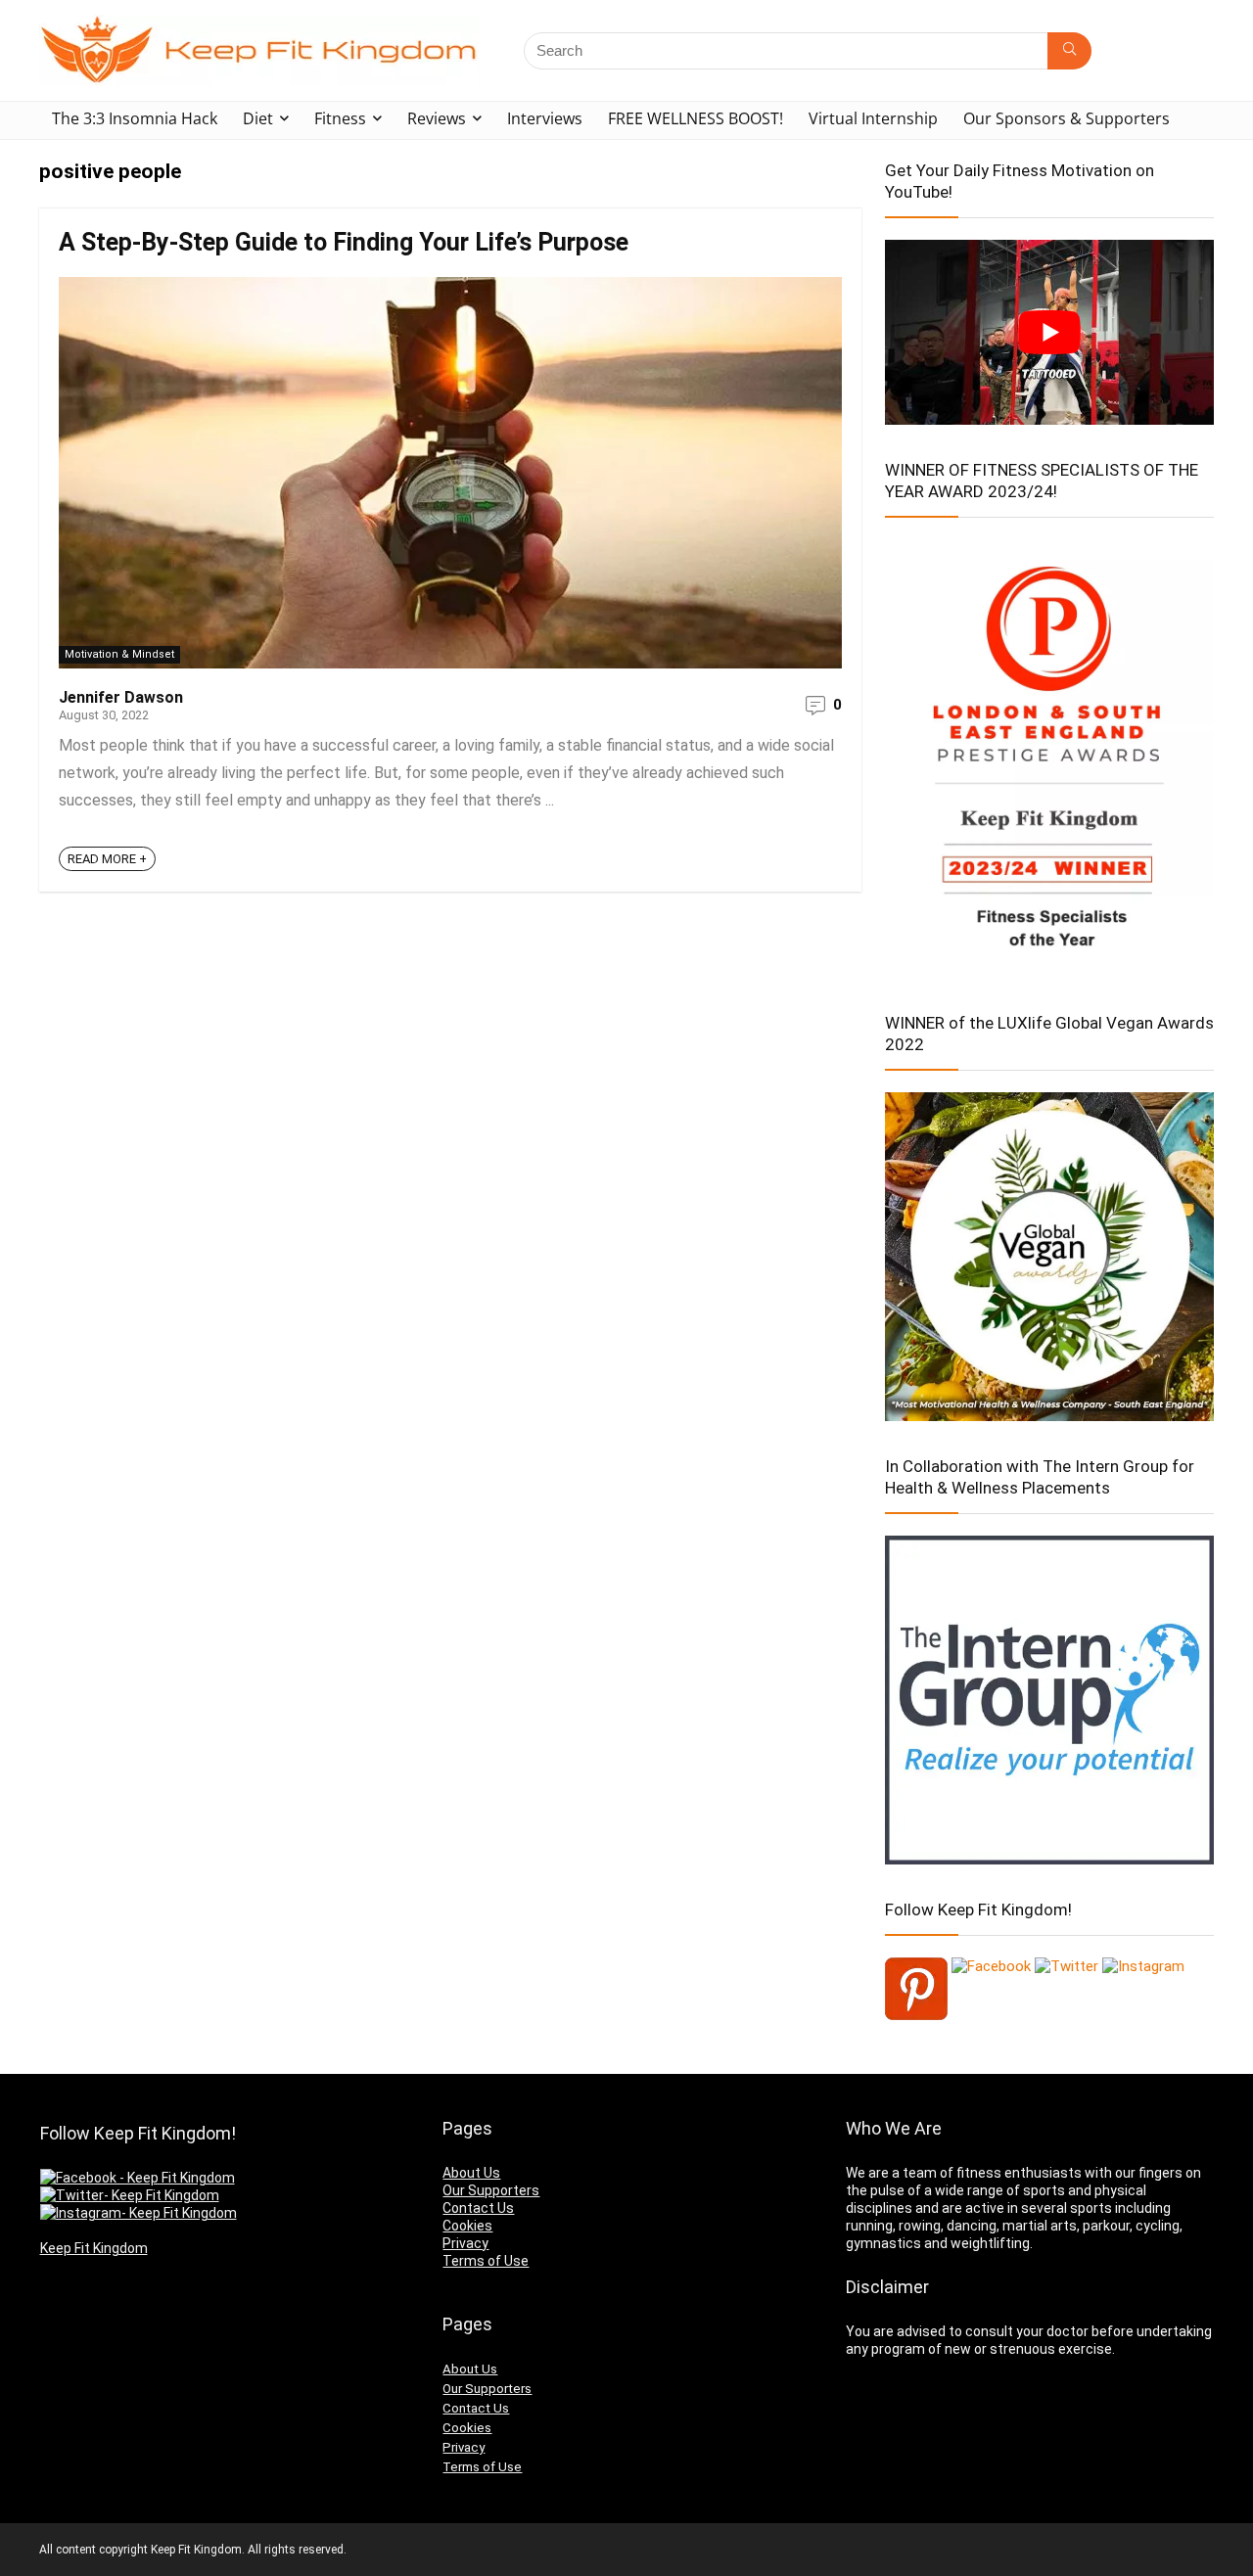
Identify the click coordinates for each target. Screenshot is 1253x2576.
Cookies (467, 2226)
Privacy (465, 2243)
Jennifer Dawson (121, 697)
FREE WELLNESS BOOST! (696, 118)
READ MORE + (107, 859)
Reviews (437, 118)
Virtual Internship (873, 118)
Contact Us (478, 2208)
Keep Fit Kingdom (94, 2248)
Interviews (545, 118)
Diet (258, 118)
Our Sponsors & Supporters (1067, 118)
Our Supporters (491, 2190)
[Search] (1069, 51)
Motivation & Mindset (119, 654)
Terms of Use (486, 2261)
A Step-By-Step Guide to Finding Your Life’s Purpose (344, 242)
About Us (471, 2173)
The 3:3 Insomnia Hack (135, 118)
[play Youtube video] (1049, 332)
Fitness (340, 118)
